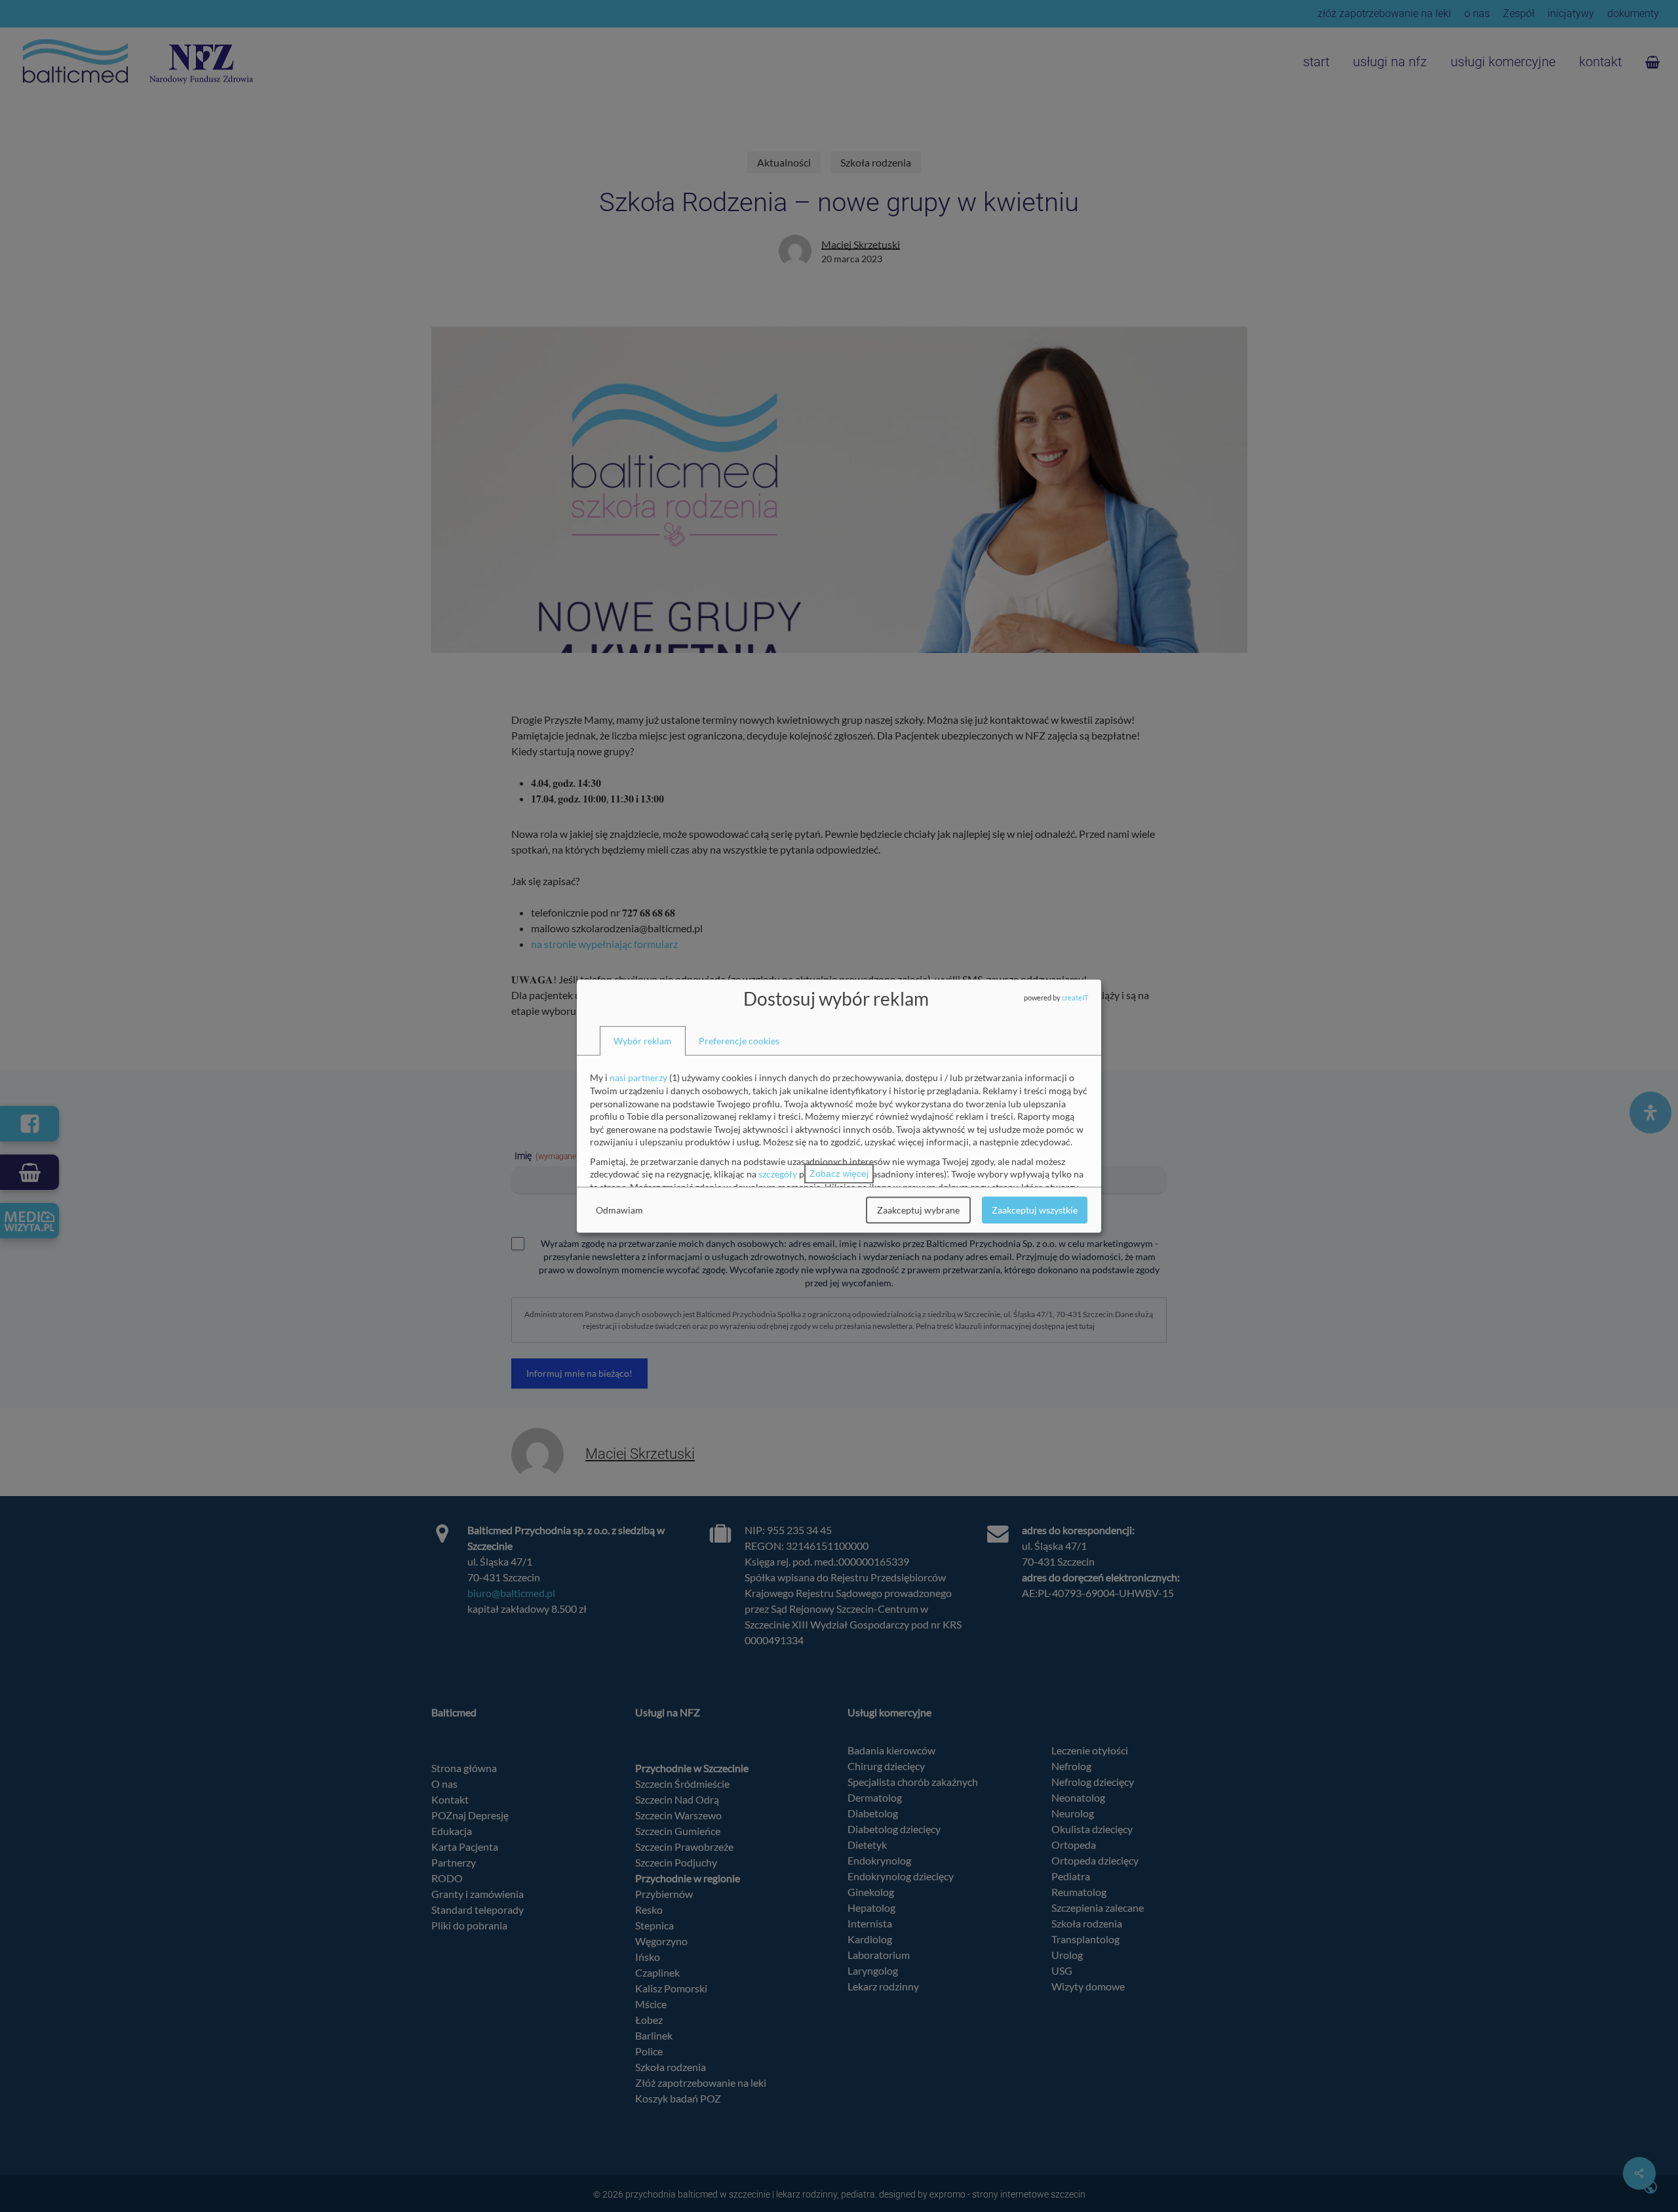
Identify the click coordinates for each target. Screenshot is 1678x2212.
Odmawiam (619, 1210)
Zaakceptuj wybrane (918, 1210)
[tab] (643, 1041)
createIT (1075, 997)
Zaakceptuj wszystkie (1035, 1210)
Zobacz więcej (839, 1174)
